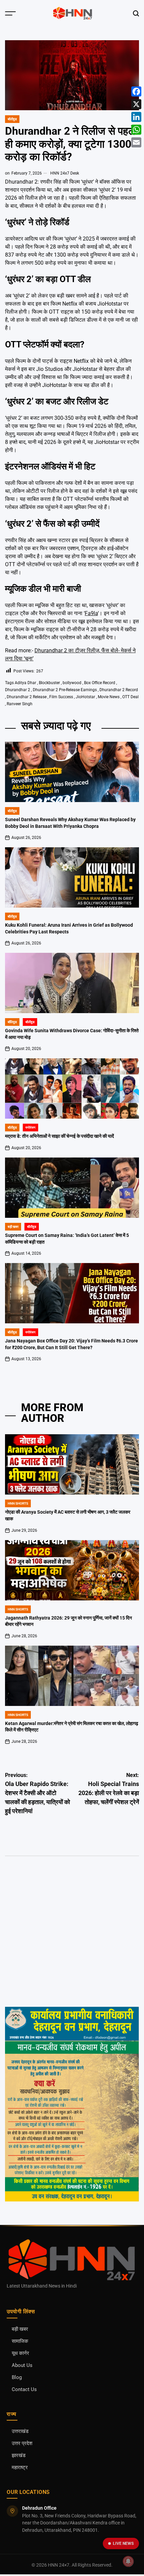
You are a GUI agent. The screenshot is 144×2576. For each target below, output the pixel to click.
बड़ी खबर (20, 2329)
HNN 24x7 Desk (65, 173)
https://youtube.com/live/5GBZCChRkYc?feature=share (63, 1899)
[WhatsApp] (136, 130)
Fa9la (91, 613)
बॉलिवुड (12, 1022)
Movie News (109, 697)
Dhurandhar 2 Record (119, 690)
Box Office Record (100, 683)
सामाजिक (20, 2341)
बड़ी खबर (13, 1227)
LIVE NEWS (123, 2544)
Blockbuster (49, 683)
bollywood (72, 683)
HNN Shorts (18, 1503)
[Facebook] (136, 91)
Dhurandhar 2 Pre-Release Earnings (65, 690)
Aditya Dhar (25, 683)
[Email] (136, 142)
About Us (22, 2365)
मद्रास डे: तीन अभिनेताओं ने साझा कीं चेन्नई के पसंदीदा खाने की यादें (59, 1136)
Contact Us (24, 2390)
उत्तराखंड (20, 2431)
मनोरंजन (30, 1128)
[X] (136, 104)
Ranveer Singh (20, 704)
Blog (17, 2377)
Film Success (61, 697)
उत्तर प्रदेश (22, 2443)
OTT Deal (130, 697)
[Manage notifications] (128, 2561)
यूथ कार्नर (20, 2353)
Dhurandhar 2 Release (27, 697)
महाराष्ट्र (20, 2468)
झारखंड (19, 2456)
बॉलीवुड (12, 119)
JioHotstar (85, 697)
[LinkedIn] (136, 117)
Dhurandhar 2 (18, 690)
